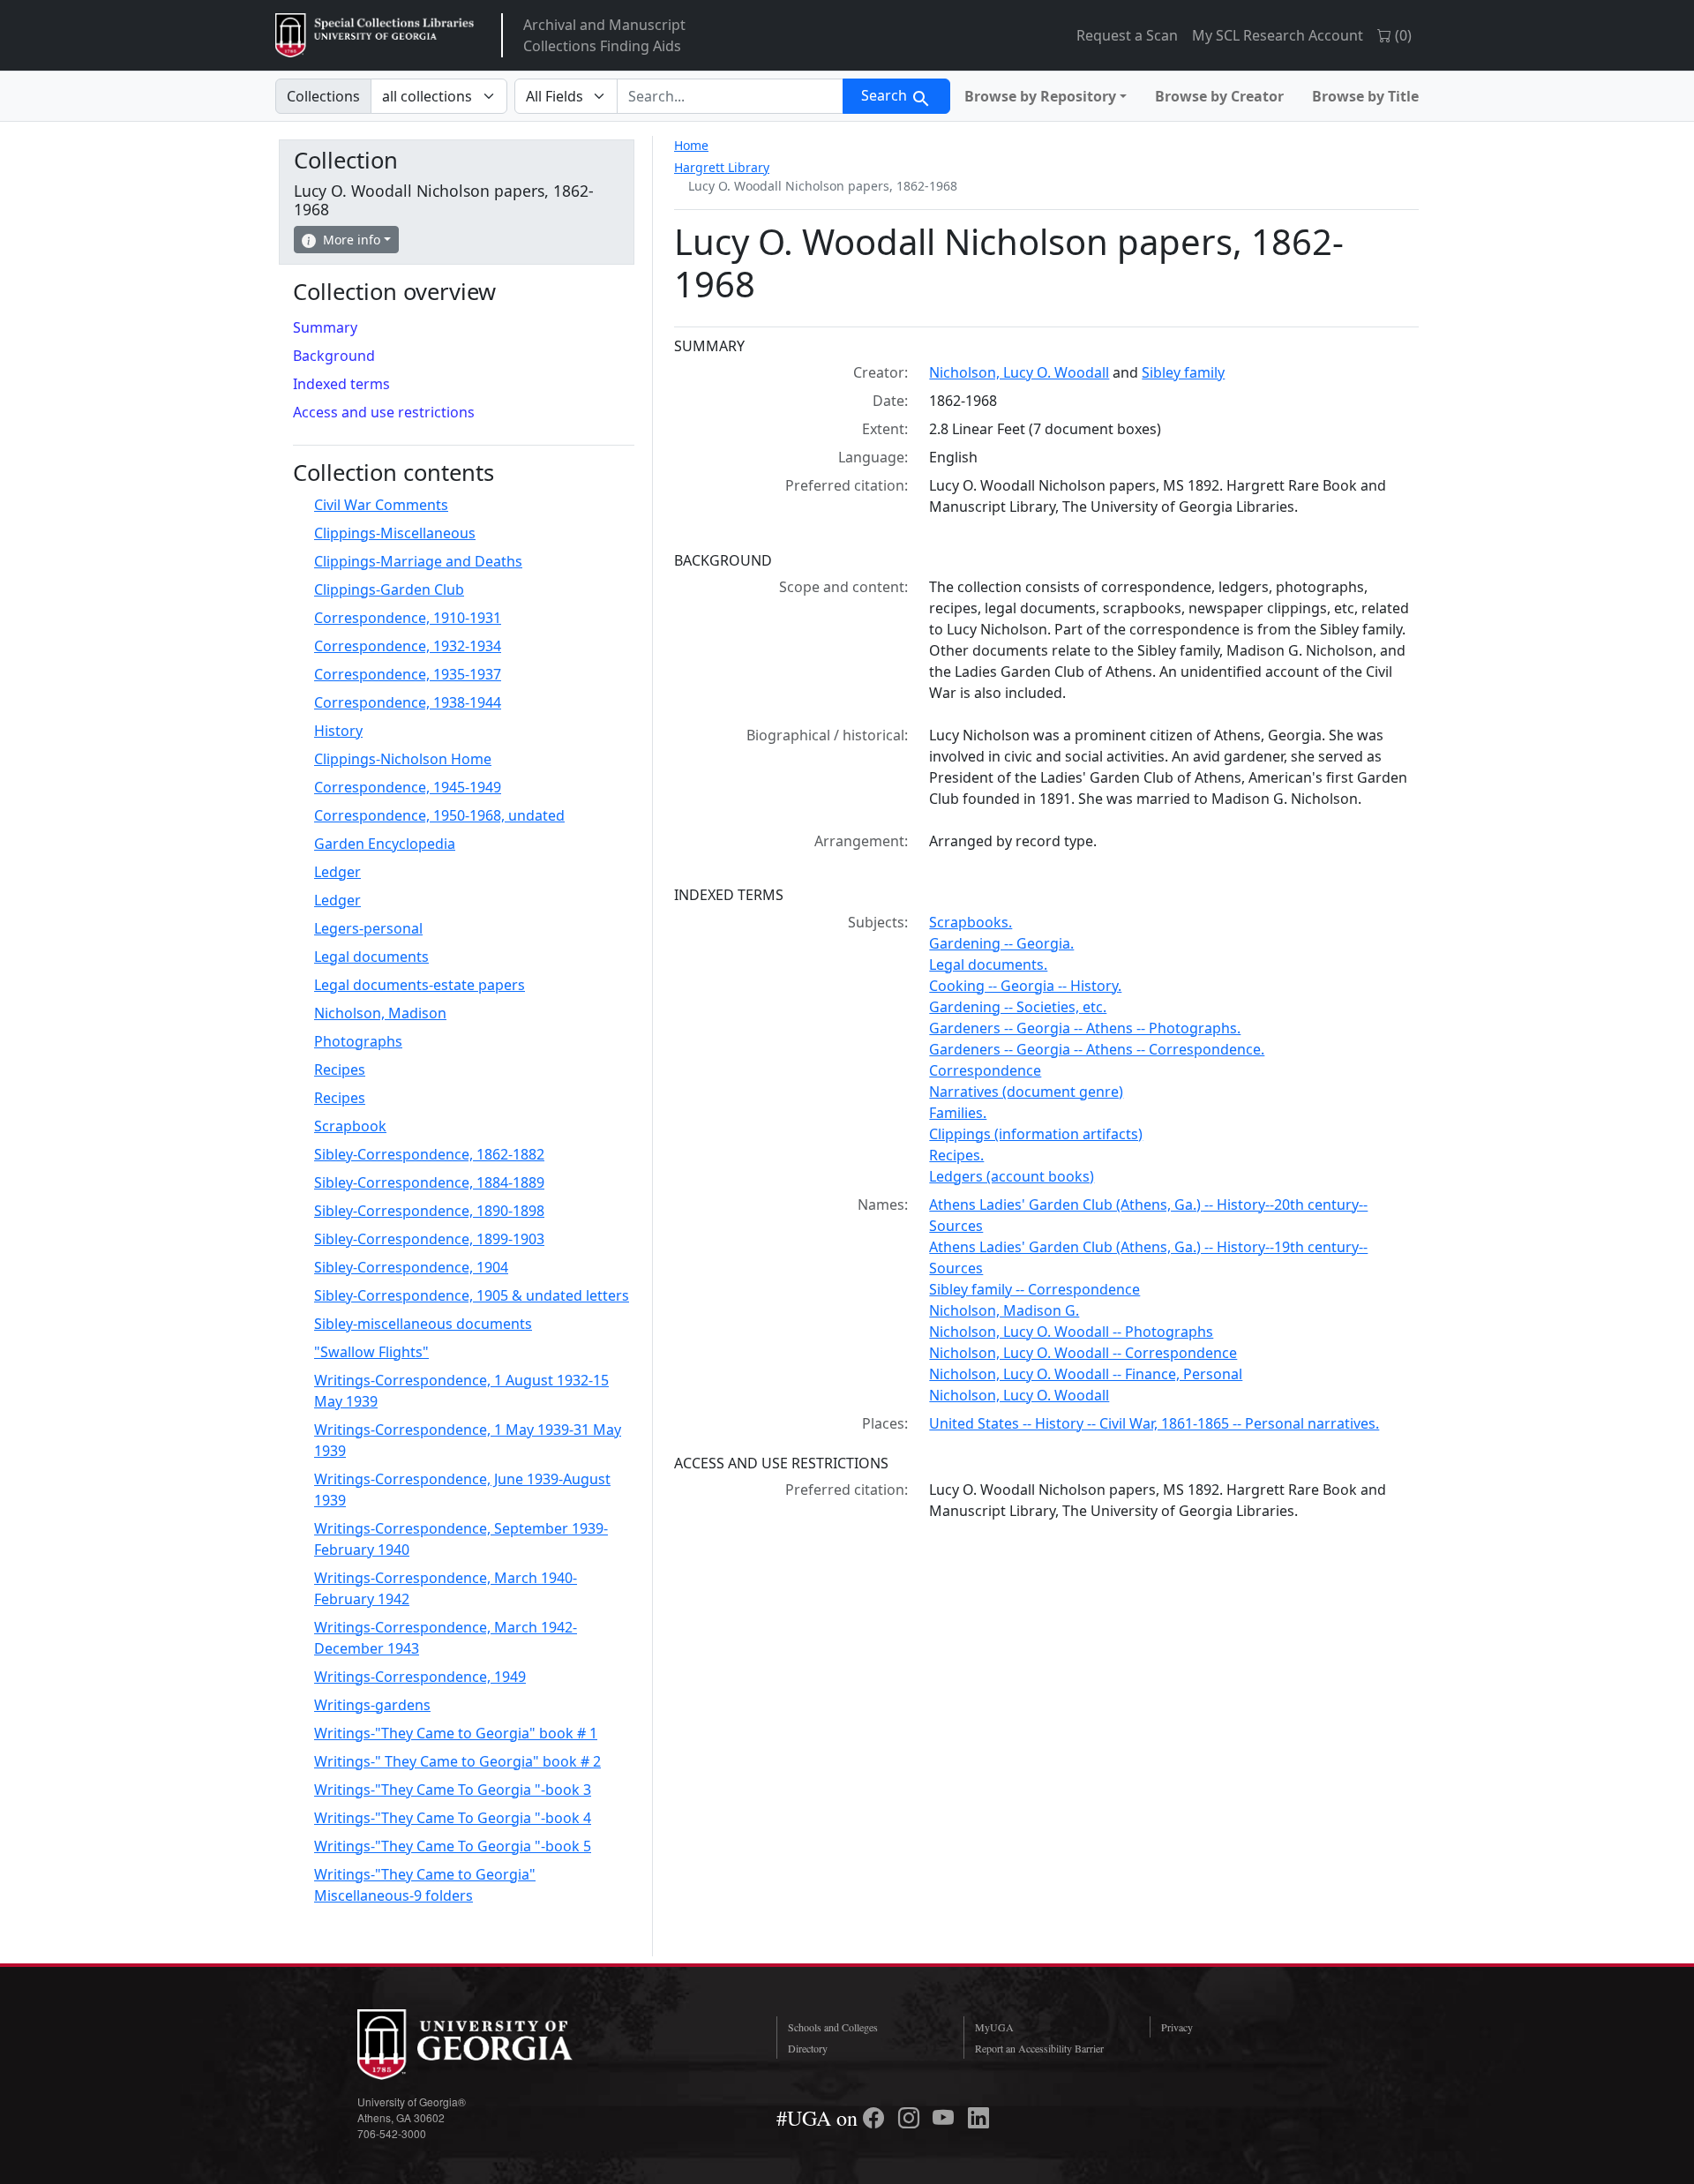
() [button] (1402, 35)
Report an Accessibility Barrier (1039, 2048)
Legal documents (371, 957)
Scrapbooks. (971, 922)
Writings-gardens (372, 1705)
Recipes (340, 1069)
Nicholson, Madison (380, 1013)
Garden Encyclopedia (385, 844)
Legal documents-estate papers (420, 985)
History (338, 731)
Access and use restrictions (384, 412)
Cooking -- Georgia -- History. (1025, 986)
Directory (808, 2048)
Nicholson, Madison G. (1004, 1310)
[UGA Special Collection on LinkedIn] (978, 2118)
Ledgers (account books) (1012, 1176)
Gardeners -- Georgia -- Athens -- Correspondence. (1097, 1049)
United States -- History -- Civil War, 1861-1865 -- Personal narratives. (1154, 1423)
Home (691, 145)
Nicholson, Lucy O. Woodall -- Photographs (1071, 1332)
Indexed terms (341, 384)
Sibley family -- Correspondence (1034, 1289)
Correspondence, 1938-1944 (408, 702)
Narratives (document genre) (1026, 1092)
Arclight (375, 35)
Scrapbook (350, 1126)
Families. (958, 1113)
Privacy (1177, 2027)
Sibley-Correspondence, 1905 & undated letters (472, 1295)
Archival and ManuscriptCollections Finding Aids (604, 35)
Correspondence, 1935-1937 (408, 674)
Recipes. (956, 1155)
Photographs (358, 1041)
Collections (323, 96)
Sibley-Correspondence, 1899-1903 (429, 1239)
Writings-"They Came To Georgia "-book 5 (453, 1846)
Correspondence (985, 1070)
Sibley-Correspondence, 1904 (411, 1267)
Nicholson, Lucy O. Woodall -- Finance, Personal (1086, 1374)
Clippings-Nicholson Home (403, 759)
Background (334, 356)
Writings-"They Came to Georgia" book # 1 (456, 1733)
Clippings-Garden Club (389, 589)
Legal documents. (988, 964)
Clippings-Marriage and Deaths (418, 561)
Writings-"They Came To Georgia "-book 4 (453, 1818)
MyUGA (994, 2027)
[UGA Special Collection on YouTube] (946, 2118)
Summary (325, 327)
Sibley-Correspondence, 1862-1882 (429, 1154)
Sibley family (1183, 372)
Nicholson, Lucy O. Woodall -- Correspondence (1083, 1353)
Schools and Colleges (833, 2027)
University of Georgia (490, 2045)
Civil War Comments (381, 505)
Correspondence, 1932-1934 (408, 646)
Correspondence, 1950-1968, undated (439, 815)
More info (352, 240)
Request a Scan (1127, 35)
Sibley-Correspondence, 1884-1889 (429, 1182)
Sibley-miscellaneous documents (423, 1324)
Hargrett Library (722, 167)
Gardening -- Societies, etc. (1018, 1007)
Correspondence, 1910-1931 (408, 618)
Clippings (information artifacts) (1036, 1134)
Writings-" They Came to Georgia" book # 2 (457, 1761)
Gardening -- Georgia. (1001, 943)
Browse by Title (1365, 96)
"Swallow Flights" (371, 1352)
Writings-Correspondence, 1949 (420, 1677)
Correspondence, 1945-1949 (408, 787)
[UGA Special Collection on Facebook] (876, 2118)
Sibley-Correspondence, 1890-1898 (429, 1211)
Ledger (337, 872)
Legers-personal (368, 928)
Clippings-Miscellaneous (395, 533)
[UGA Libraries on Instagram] (911, 2118)
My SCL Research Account (1278, 35)
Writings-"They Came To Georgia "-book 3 (453, 1790)
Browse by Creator (1219, 96)
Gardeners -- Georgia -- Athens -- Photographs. (1085, 1028)
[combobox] (730, 96)
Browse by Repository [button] (1040, 96)
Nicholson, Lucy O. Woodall (1019, 372)
